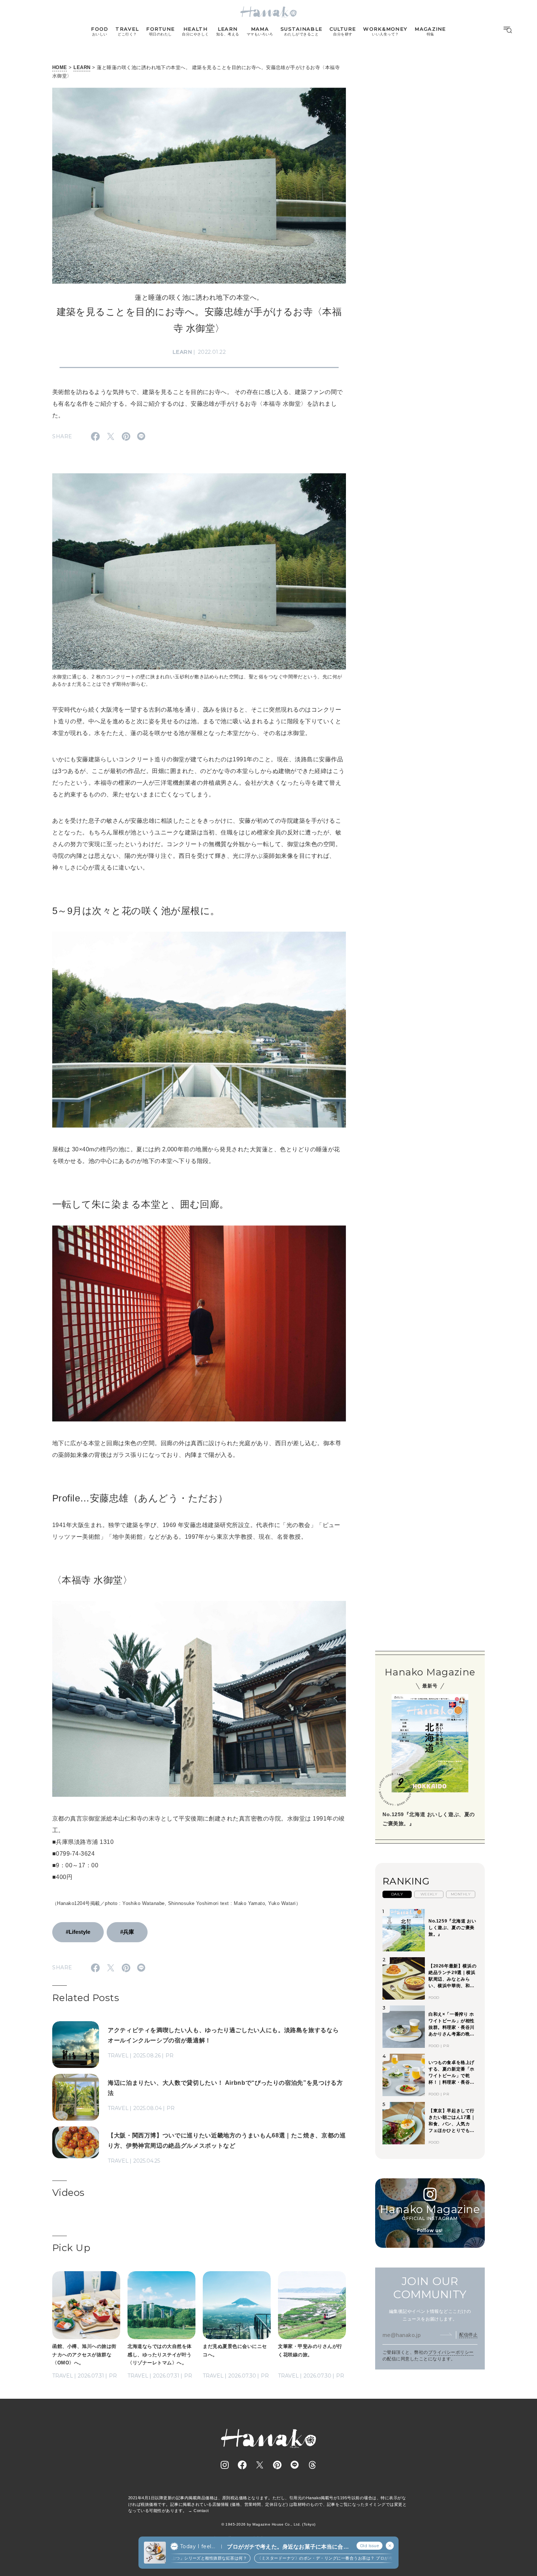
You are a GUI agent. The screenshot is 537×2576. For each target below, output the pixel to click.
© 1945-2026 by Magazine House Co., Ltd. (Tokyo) (268, 2524)
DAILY (397, 1894)
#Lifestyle (78, 1932)
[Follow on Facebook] (242, 2465)
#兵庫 (127, 1932)
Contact (201, 2511)
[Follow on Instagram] (225, 2465)
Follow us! (430, 2230)
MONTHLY (461, 1894)
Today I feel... (198, 2546)
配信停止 (468, 2335)
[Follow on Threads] (312, 2465)
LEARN (82, 67)
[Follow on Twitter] (260, 2465)
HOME (60, 67)
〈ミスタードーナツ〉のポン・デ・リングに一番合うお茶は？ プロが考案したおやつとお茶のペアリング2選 (324, 2558)
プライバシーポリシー (451, 2352)
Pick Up (71, 2248)
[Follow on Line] (295, 2465)
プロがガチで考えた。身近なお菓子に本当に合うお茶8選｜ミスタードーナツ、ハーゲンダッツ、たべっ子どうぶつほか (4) (288, 2547)
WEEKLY (429, 1894)
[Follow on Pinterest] (277, 2465)
